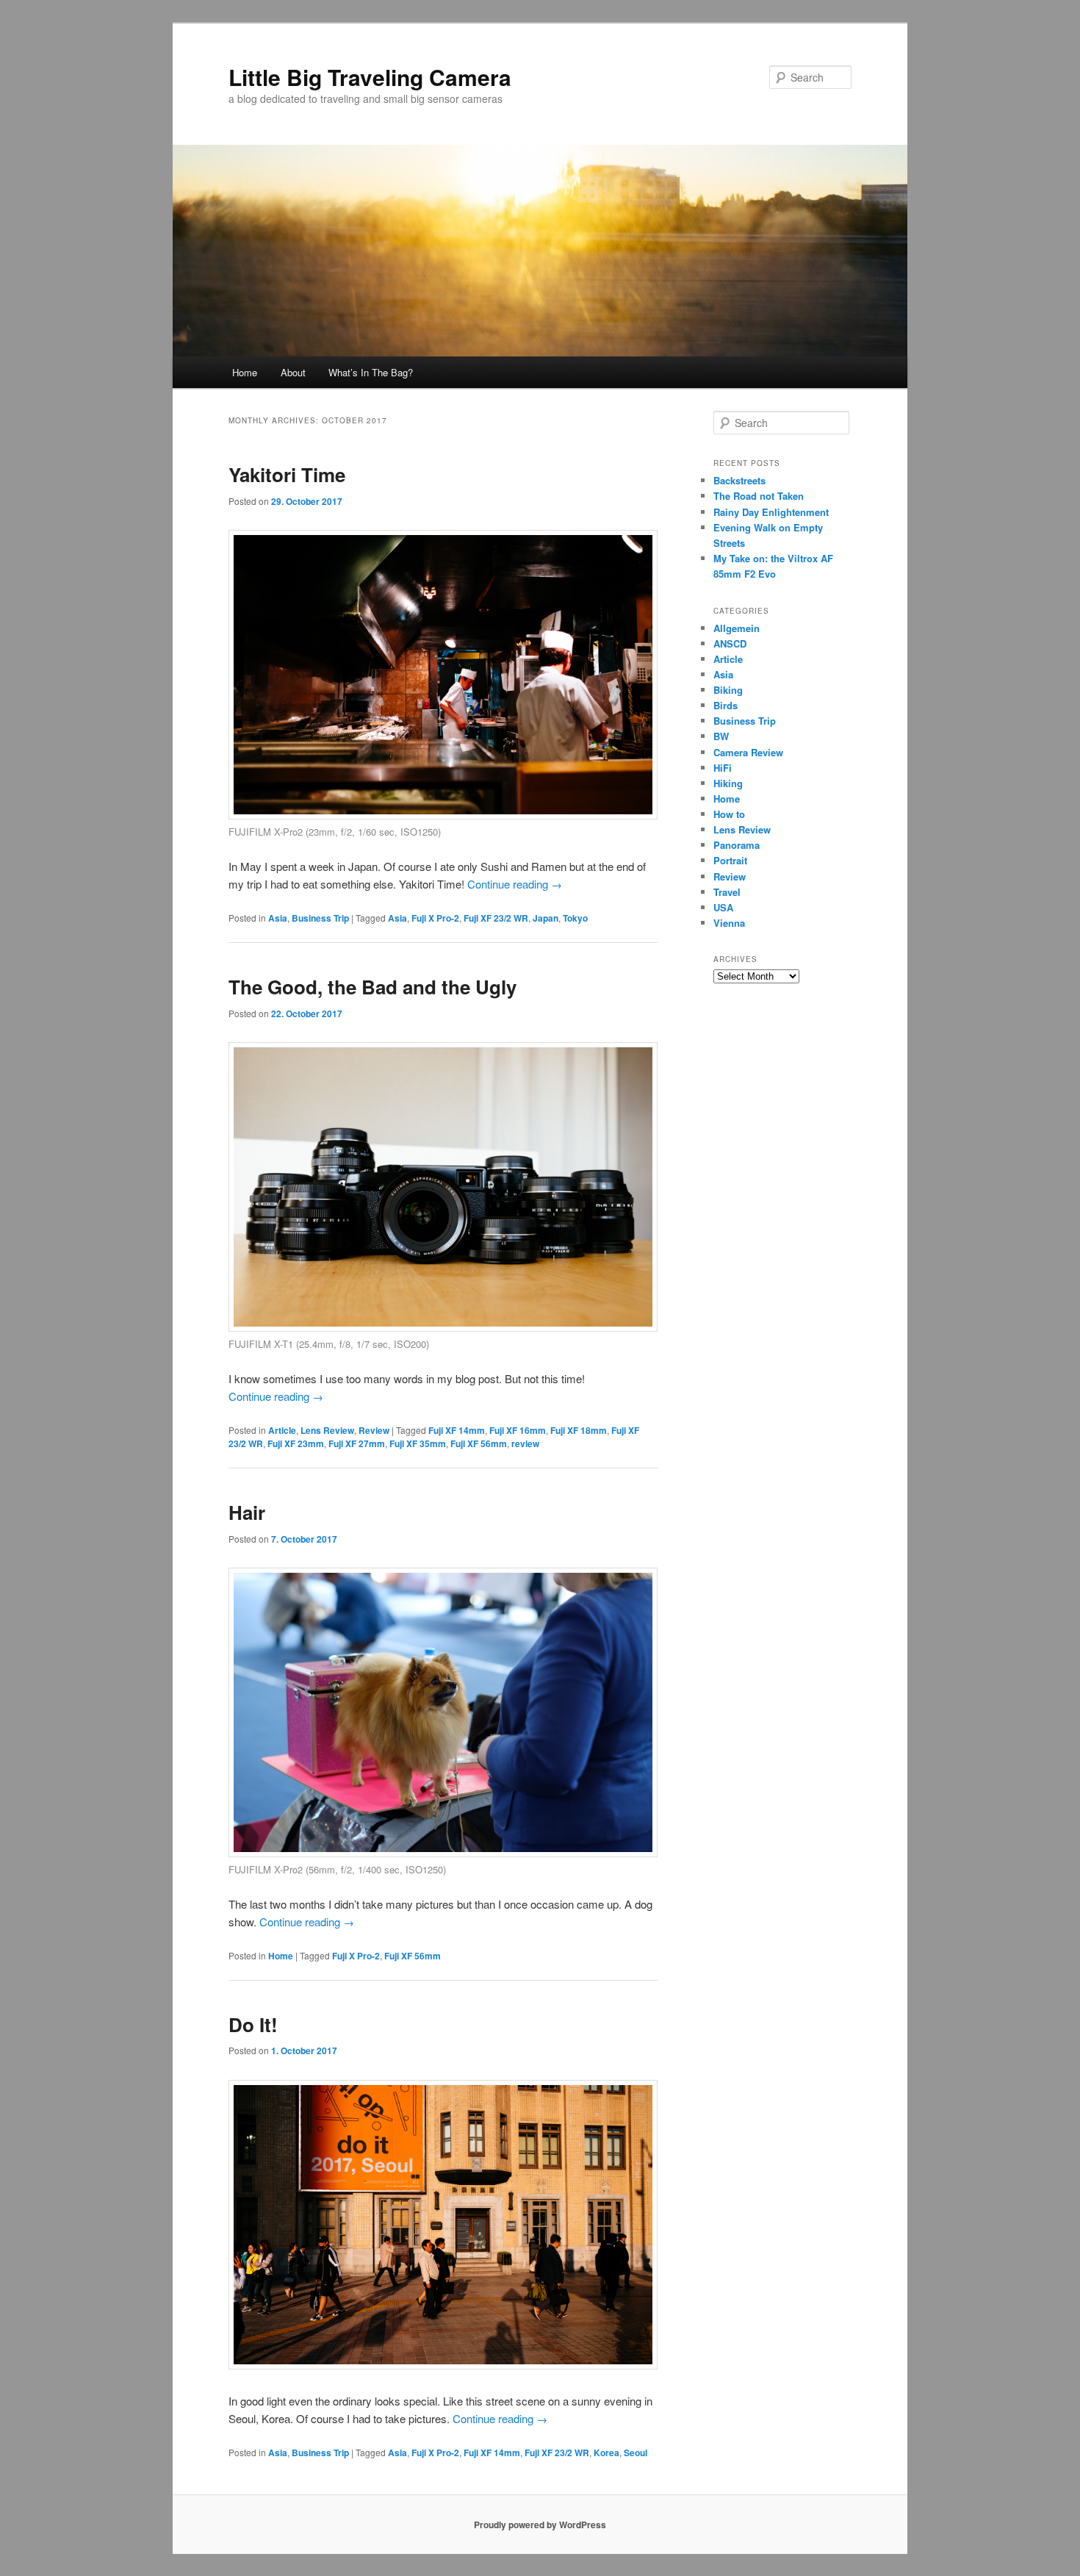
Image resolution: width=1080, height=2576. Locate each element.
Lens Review (327, 1430)
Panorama (737, 845)
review (525, 1443)
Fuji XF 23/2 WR (496, 918)
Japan (546, 918)
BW (721, 736)
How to (729, 814)
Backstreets (739, 480)
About (293, 372)
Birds (726, 705)
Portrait (730, 860)
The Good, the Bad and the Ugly (372, 987)
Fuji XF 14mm (457, 1430)
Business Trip (320, 918)
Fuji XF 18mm (579, 1430)
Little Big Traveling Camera (370, 77)
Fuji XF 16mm (518, 1430)
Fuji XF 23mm (296, 1443)
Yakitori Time (287, 474)
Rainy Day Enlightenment (771, 512)
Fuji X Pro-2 (435, 918)
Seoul (636, 2453)
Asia (278, 918)
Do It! (253, 2024)
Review (374, 1430)
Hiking (728, 783)
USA (723, 907)
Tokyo (575, 918)
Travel (727, 892)
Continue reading (515, 884)
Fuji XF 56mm (479, 1443)
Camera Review (748, 752)
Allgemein (737, 628)
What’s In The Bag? (371, 372)
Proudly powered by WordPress (540, 2525)
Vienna (729, 923)
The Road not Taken (759, 496)
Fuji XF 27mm (357, 1443)
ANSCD (730, 643)
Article (282, 1430)
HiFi (723, 768)
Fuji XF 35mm (418, 1443)
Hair (247, 1512)
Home (245, 372)
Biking (728, 690)
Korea (606, 2453)
